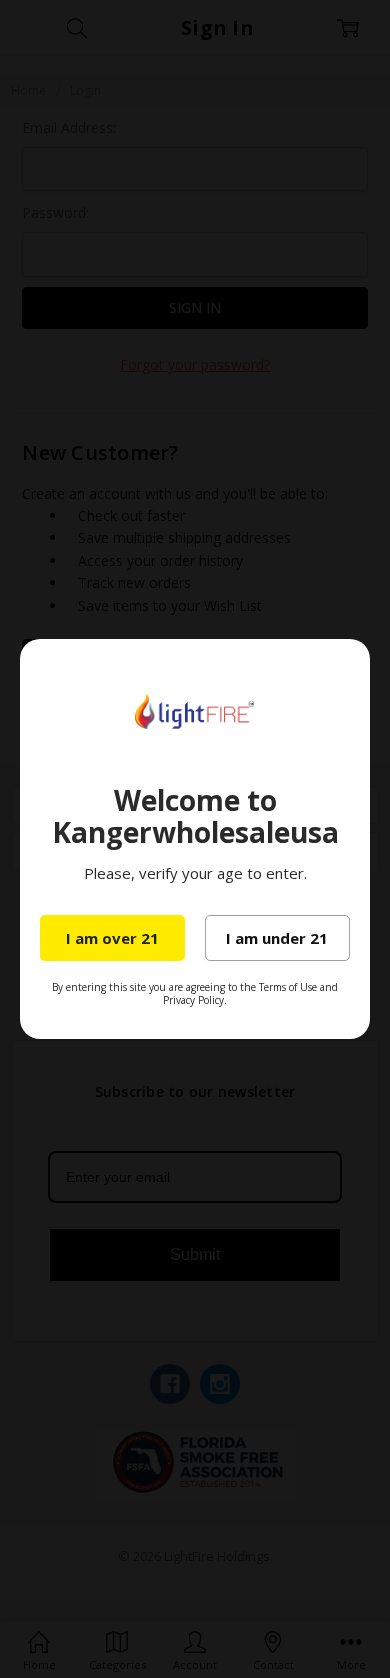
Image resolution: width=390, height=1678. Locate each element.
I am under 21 (277, 938)
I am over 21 (112, 938)
